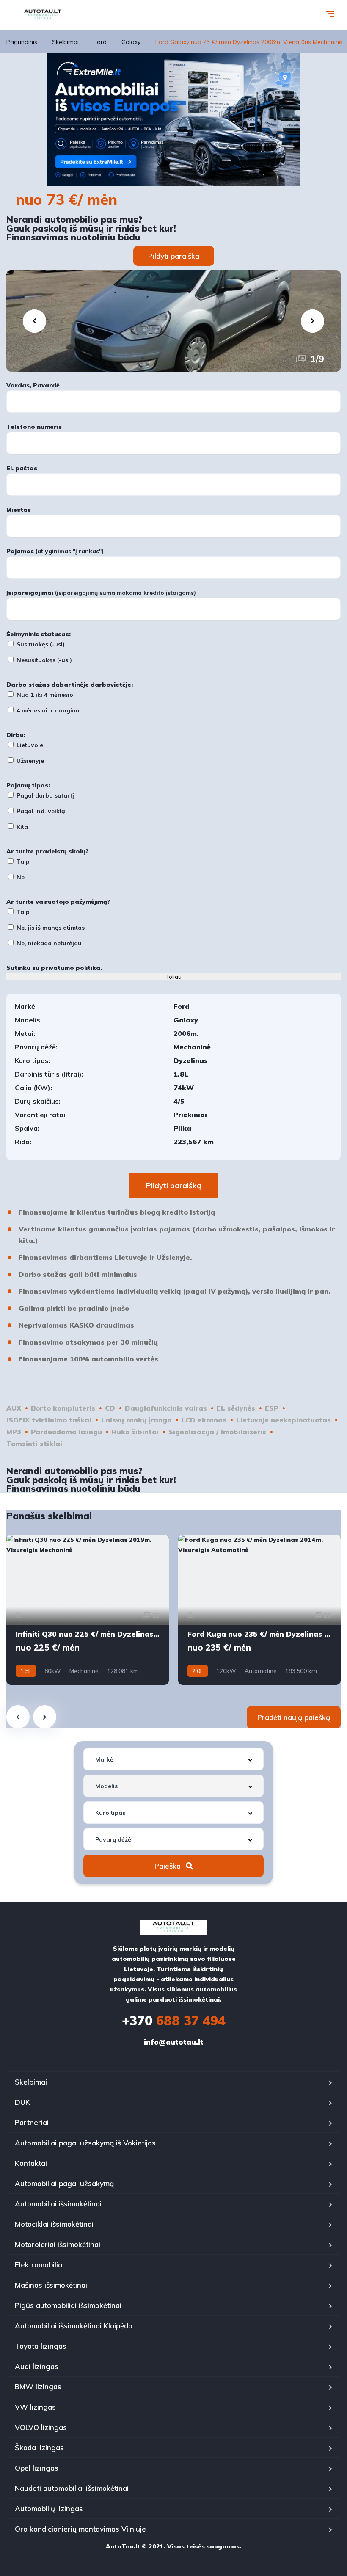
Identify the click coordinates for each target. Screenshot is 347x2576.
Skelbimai (65, 42)
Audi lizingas (37, 2366)
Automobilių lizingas (49, 2508)
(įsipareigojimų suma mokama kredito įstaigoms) (101, 593)
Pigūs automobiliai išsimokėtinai (68, 2305)
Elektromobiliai (39, 2265)
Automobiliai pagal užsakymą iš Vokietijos (85, 2143)
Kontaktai (31, 2163)
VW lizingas (35, 2407)
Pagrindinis (22, 42)
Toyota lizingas (41, 2346)
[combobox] (173, 1759)
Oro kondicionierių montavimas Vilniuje (80, 2529)
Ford (100, 42)
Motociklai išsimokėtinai (54, 2224)
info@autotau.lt (174, 2042)
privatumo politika (71, 968)
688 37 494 (174, 2021)
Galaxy (131, 42)
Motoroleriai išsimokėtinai (58, 2244)
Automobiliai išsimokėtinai (58, 2204)
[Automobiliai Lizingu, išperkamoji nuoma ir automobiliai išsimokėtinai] (43, 15)
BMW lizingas (38, 2387)
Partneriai (32, 2122)
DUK (22, 2102)
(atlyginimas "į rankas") (55, 551)
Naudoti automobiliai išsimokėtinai (72, 2488)
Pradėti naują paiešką (294, 1717)
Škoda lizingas (39, 2448)
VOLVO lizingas (41, 2427)
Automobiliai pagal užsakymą (64, 2183)
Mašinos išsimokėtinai (51, 2285)
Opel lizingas (37, 2468)
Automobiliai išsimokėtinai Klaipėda (74, 2326)
